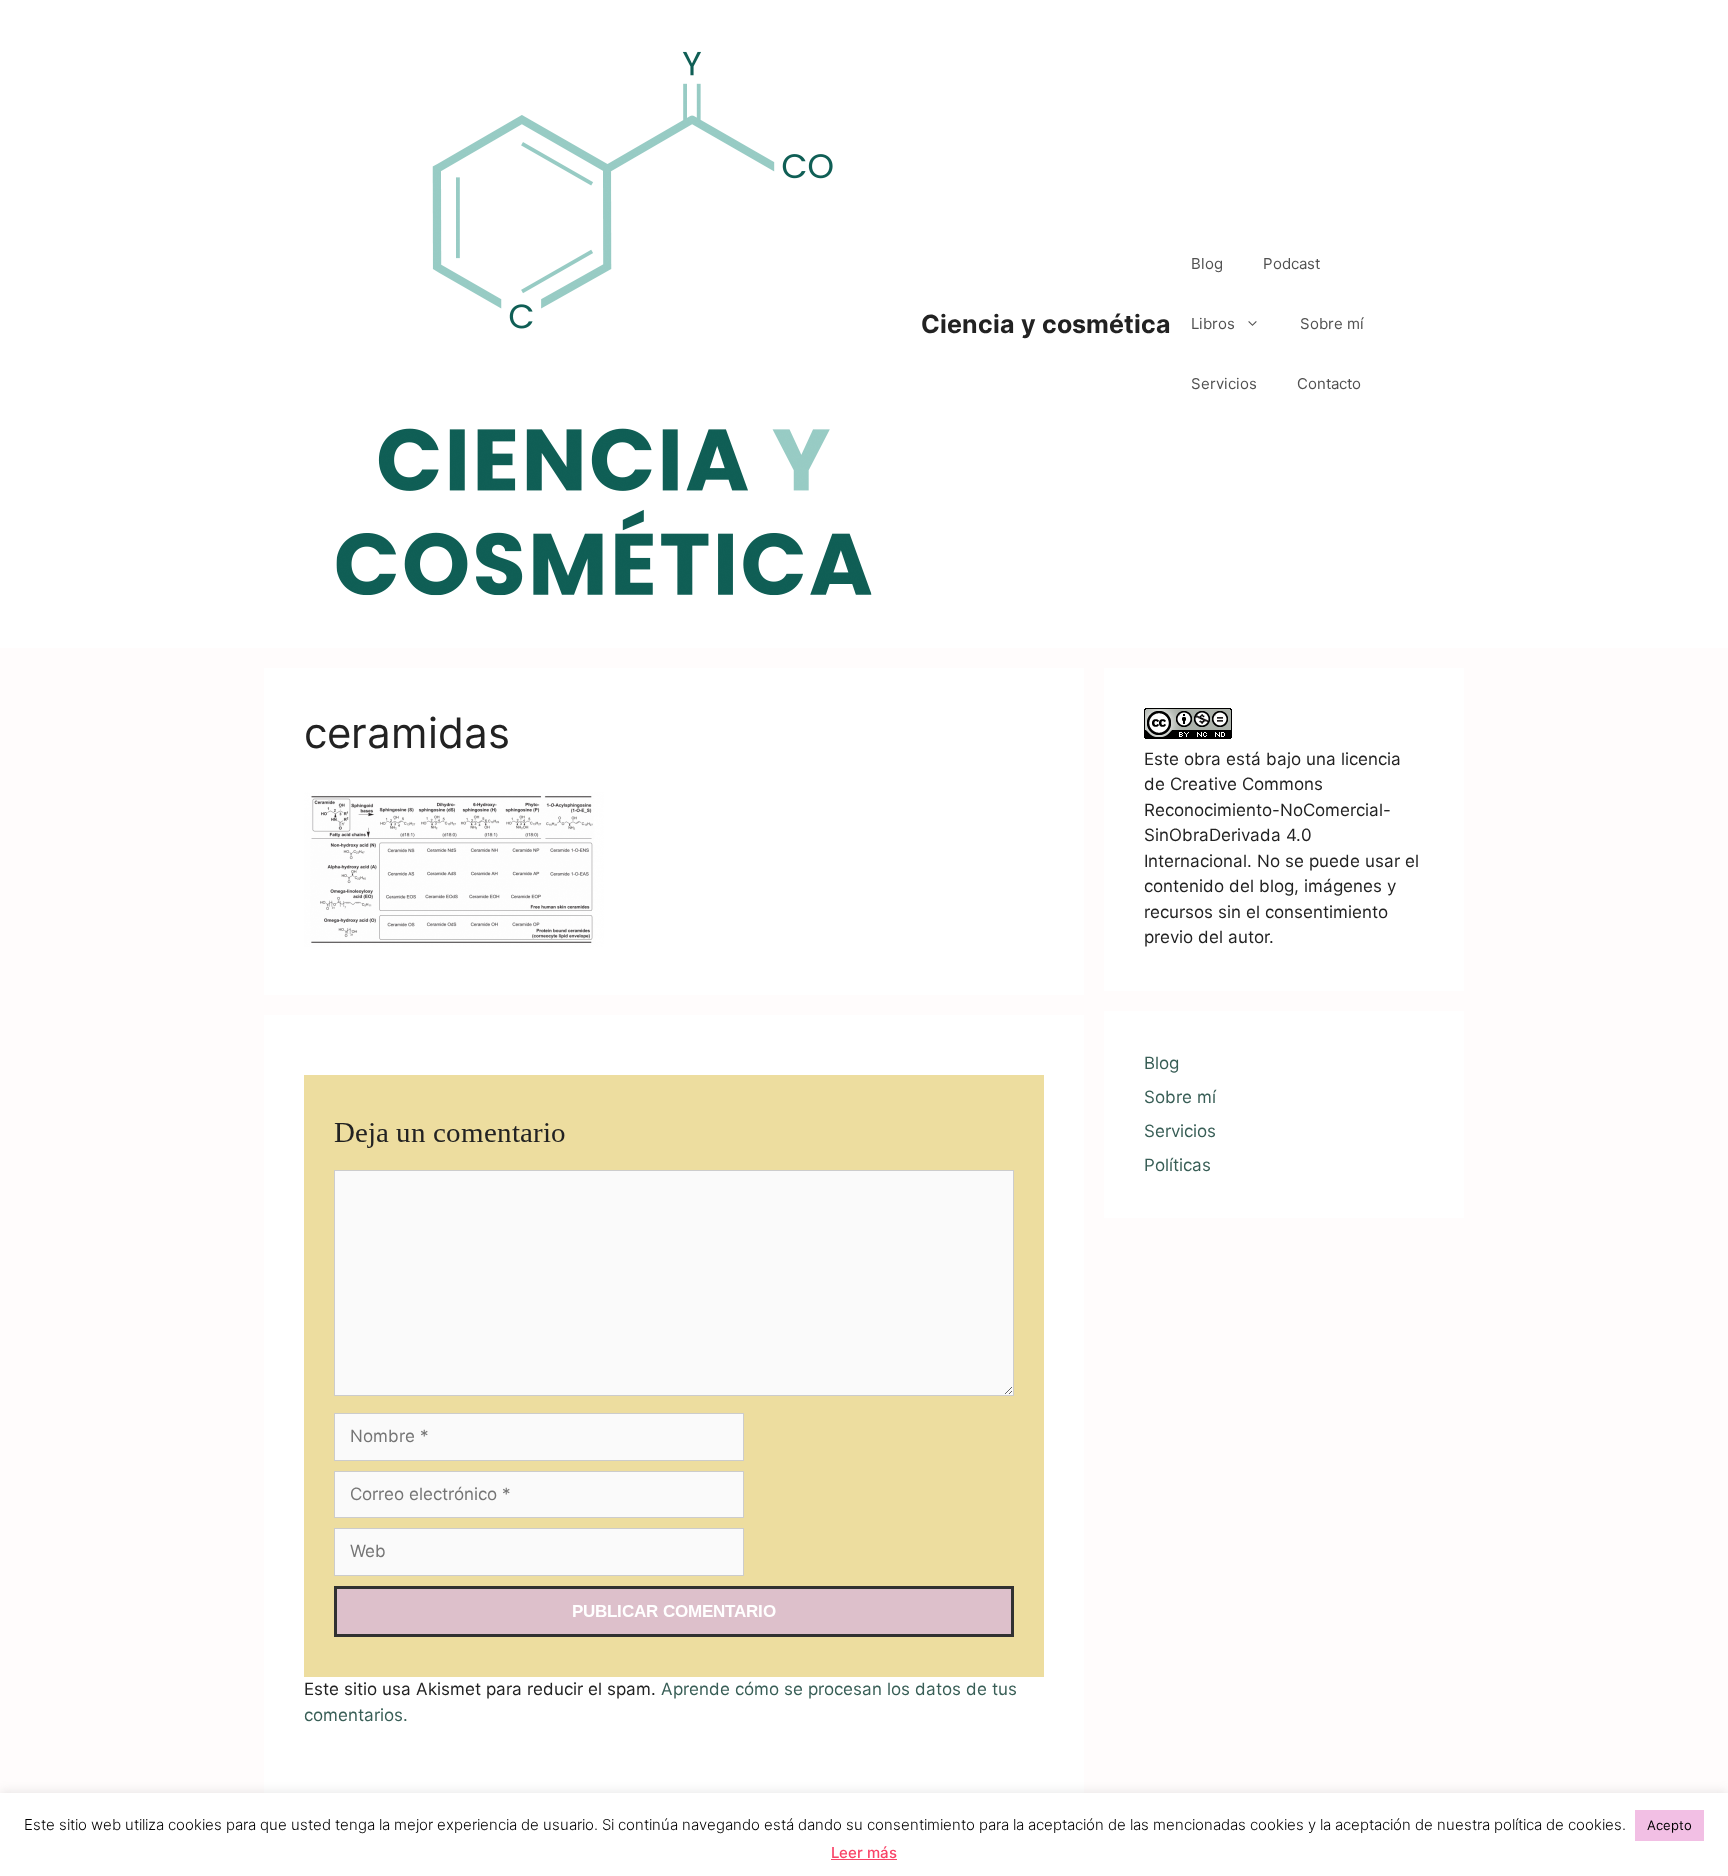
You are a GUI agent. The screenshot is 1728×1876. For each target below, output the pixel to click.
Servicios (1224, 383)
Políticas (1177, 1165)
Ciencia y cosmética (1046, 324)
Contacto (1329, 383)
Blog (1207, 263)
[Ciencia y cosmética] (604, 323)
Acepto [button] (1669, 1825)
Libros (1213, 323)
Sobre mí (1332, 323)
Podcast (1291, 263)
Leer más (864, 1852)
